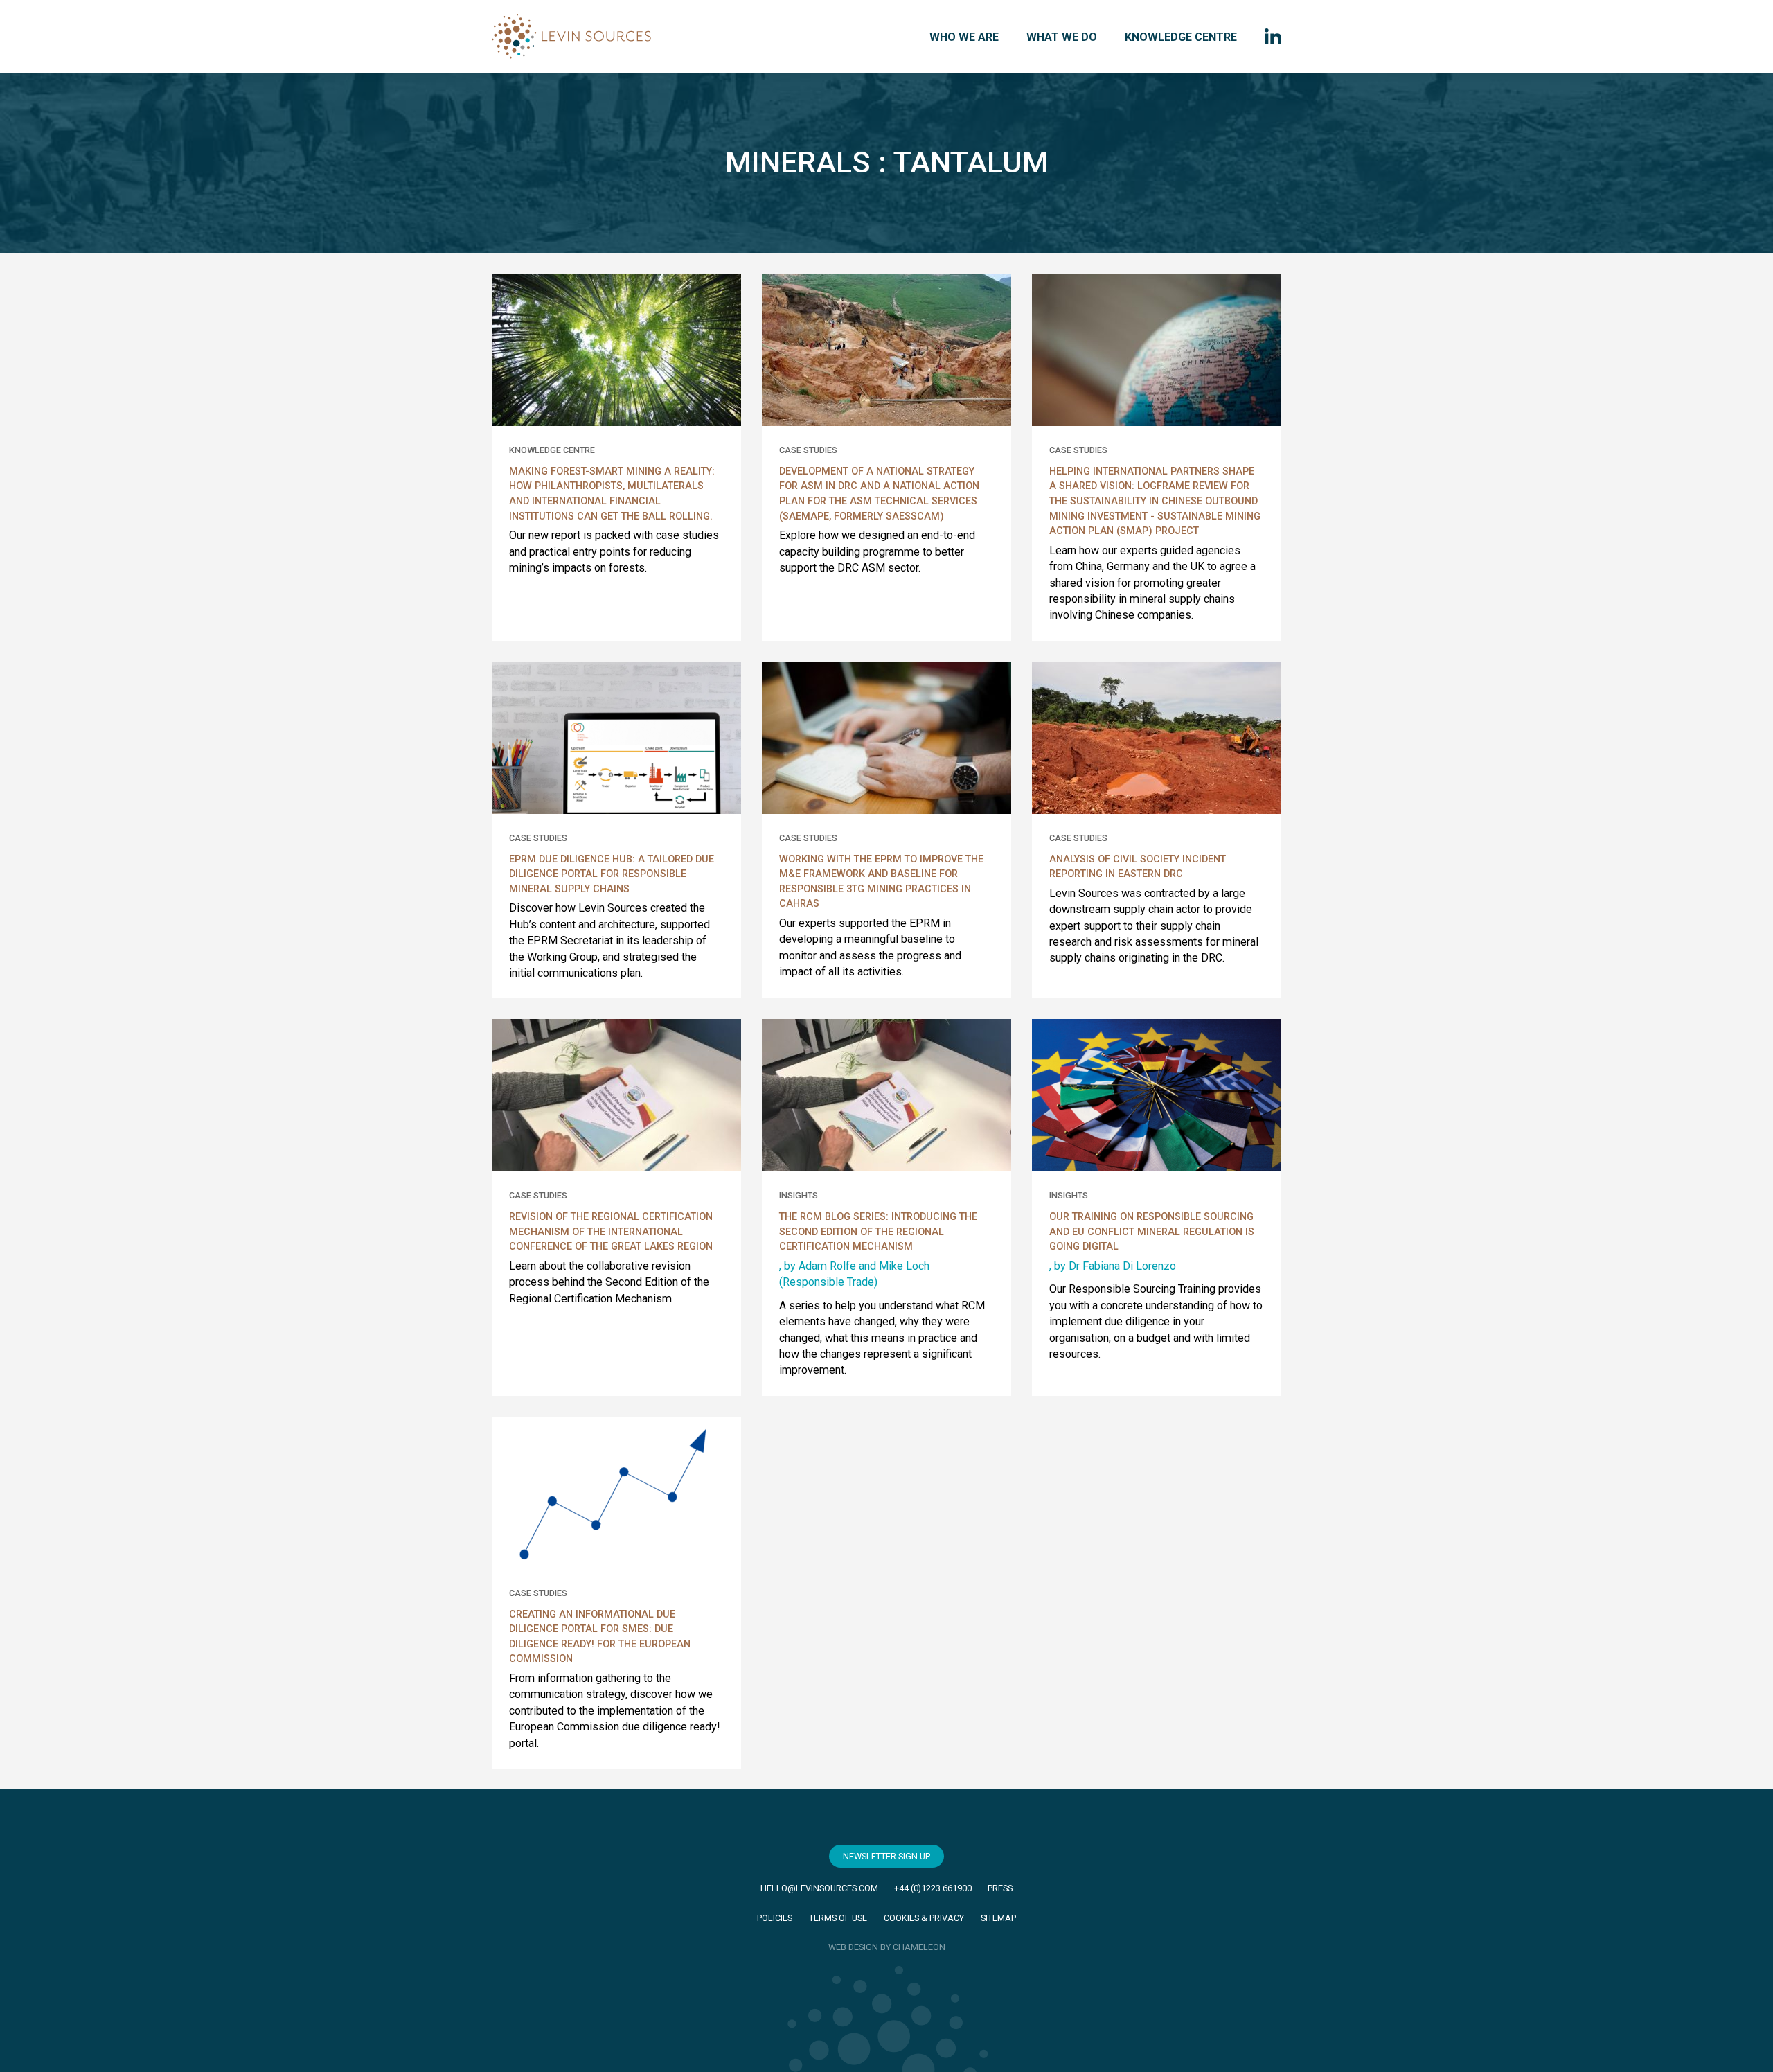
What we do (1062, 37)
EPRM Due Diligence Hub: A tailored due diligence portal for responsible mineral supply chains (612, 874)
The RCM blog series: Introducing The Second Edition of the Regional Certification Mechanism (878, 1232)
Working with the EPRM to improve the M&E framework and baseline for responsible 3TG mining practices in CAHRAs (881, 882)
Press (1000, 1888)
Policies (775, 1918)
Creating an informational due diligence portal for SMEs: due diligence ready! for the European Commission (600, 1637)
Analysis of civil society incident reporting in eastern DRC (1138, 867)
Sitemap (998, 1918)
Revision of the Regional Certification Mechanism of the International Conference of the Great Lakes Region (611, 1232)
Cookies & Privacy (924, 1918)
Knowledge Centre (1181, 37)
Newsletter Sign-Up (886, 1856)
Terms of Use (838, 1918)
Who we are (964, 37)
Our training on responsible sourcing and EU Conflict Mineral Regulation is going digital (1152, 1232)
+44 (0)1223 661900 (933, 1888)
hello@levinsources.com (819, 1888)
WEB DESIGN (853, 1947)
